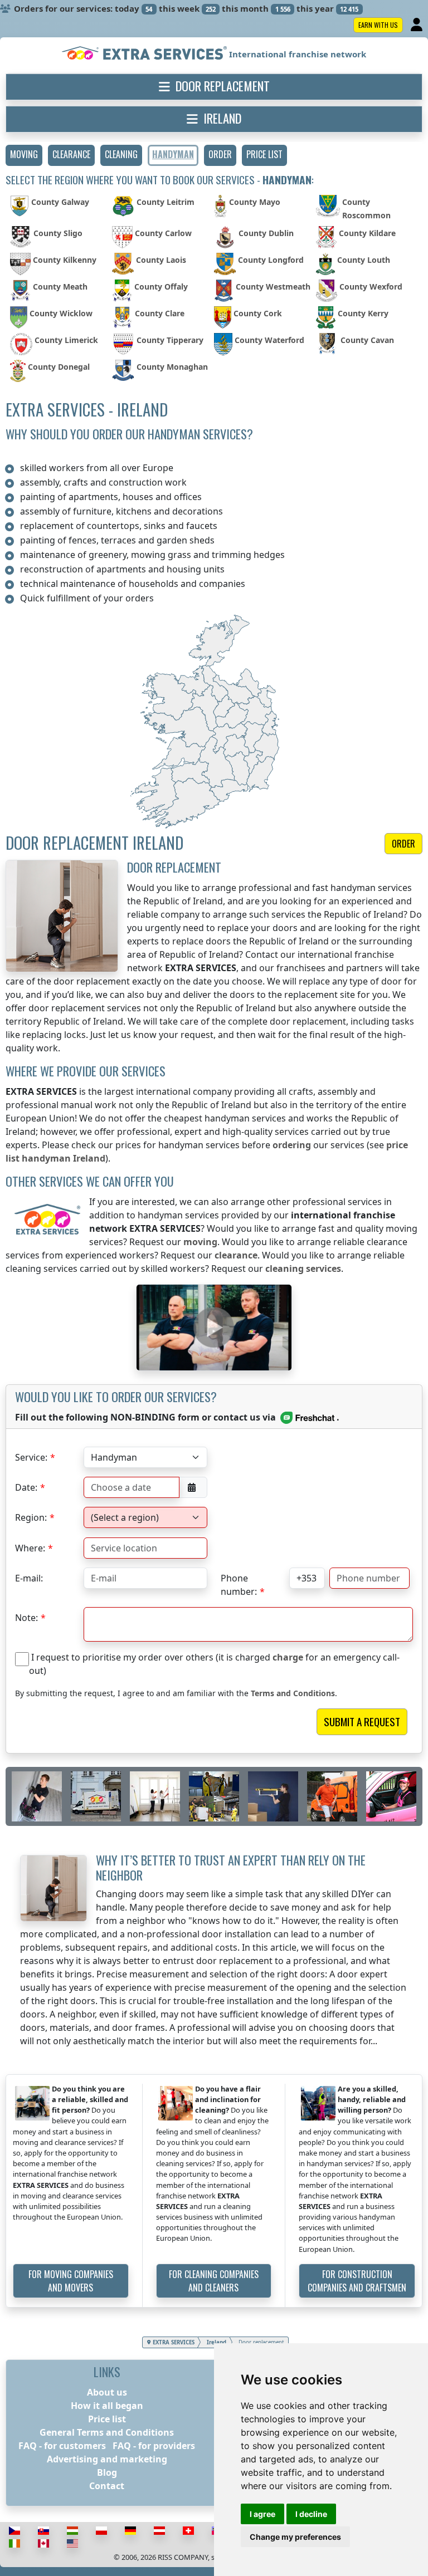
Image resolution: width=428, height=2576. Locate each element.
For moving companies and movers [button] (71, 2281)
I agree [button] (262, 2514)
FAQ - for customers (62, 2446)
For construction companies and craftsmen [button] (357, 2281)
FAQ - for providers (154, 2446)
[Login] (418, 25)
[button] (24, 155)
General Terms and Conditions (107, 2432)
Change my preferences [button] (295, 2537)
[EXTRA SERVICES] (146, 54)
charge (288, 1657)
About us (107, 2392)
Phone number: (239, 1580)
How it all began (107, 2406)
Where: (30, 1548)
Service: (31, 1457)
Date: (26, 1487)
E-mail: (29, 1578)
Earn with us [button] (378, 25)
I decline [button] (311, 2514)
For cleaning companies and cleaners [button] (214, 2281)
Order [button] (403, 844)
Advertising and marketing (107, 2459)
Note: (26, 1618)
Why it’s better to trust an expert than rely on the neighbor (231, 1867)
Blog (107, 2472)
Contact (107, 2486)
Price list (107, 2419)
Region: (31, 1517)
